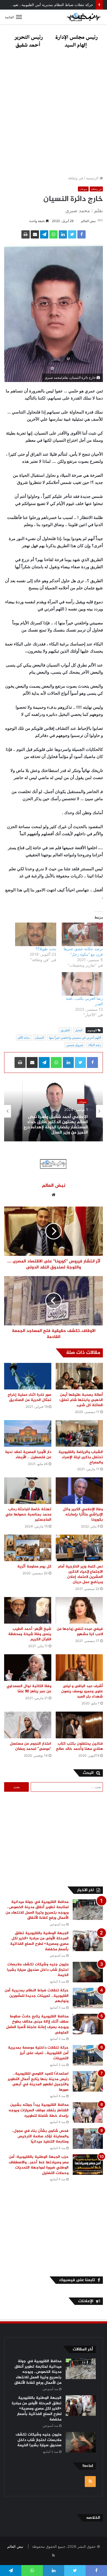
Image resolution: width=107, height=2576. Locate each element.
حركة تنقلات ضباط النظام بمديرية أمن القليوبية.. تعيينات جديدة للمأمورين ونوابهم (37, 1996)
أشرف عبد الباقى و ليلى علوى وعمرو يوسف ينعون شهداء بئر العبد (82, 1691)
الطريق (65, 1030)
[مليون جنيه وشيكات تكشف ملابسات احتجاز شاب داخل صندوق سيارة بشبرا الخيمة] (88, 1972)
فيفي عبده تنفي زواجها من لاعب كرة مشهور (80, 1632)
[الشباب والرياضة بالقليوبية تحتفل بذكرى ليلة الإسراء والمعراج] (79, 1433)
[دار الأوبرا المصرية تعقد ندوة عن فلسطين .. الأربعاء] (28, 1433)
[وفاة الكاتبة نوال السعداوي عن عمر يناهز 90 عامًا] (28, 1668)
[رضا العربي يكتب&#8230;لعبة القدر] (82, 984)
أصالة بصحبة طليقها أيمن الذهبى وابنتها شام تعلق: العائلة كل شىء (81, 1400)
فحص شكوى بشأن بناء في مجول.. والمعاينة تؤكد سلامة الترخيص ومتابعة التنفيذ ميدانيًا (40, 2136)
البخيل (79, 1030)
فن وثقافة (75, 178)
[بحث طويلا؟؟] (36, 934)
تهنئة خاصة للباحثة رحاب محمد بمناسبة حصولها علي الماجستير (28, 1514)
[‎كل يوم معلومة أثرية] (28, 1548)
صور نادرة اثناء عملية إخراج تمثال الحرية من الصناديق (29, 1397)
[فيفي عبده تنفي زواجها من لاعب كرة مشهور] (79, 1610)
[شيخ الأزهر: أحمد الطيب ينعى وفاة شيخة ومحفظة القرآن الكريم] (28, 1610)
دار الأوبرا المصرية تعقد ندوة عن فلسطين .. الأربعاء (28, 1455)
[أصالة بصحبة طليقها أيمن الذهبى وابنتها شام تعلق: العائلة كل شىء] (79, 1376)
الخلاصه (93, 2518)
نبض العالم (88, 221)
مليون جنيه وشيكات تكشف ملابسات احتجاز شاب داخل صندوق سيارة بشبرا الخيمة (38, 1970)
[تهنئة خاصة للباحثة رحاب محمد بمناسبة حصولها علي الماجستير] (28, 1491)
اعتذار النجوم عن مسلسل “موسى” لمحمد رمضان (31, 1746)
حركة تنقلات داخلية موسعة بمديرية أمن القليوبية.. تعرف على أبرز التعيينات (38, 2053)
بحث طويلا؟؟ (46, 949)
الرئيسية (93, 178)
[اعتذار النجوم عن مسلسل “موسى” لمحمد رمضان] (28, 1725)
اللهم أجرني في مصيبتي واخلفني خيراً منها (75, 1038)
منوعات (83, 189)
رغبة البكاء (95, 1045)
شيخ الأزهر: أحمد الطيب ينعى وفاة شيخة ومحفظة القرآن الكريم (30, 1634)
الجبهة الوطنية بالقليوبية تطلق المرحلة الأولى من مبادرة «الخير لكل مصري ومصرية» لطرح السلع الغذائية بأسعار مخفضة (39, 1941)
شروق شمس (75, 1045)
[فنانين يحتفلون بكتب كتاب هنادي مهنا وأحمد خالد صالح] (79, 1725)
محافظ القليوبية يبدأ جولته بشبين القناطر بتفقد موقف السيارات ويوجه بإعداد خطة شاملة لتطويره (39, 2110)
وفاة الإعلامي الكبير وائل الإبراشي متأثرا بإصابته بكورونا (83, 1514)
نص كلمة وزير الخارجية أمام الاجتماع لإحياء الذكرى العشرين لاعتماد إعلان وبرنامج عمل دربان (80, 1574)
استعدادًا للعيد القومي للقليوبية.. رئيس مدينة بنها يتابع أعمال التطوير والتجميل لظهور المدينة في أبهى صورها (38, 2082)
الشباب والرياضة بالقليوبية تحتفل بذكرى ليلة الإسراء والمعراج (81, 1457)
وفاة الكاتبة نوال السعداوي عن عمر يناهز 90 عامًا (29, 1689)
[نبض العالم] (84, 17)
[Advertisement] (54, 114)
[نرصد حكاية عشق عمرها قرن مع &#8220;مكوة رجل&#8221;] (82, 934)
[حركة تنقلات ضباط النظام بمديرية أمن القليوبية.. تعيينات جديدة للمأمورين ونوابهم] (88, 1998)
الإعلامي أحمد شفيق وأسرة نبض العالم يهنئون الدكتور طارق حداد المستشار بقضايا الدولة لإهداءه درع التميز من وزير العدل (56, 1124)
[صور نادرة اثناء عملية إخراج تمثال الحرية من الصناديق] (28, 1376)
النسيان (39, 1038)
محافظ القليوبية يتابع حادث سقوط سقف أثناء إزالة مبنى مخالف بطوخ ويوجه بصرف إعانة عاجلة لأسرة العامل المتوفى (37, 2024)
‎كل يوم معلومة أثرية (34, 1566)
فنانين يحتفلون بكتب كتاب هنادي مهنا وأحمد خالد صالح (79, 1746)
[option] (54, 1111)
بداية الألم (24, 1038)
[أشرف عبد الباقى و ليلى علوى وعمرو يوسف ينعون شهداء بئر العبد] (79, 1668)
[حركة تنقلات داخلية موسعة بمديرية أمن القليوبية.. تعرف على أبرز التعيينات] (88, 2055)
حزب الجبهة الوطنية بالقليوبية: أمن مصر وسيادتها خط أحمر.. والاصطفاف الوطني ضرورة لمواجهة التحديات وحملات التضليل (39, 2165)
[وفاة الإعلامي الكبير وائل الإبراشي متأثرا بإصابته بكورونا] (79, 1491)
